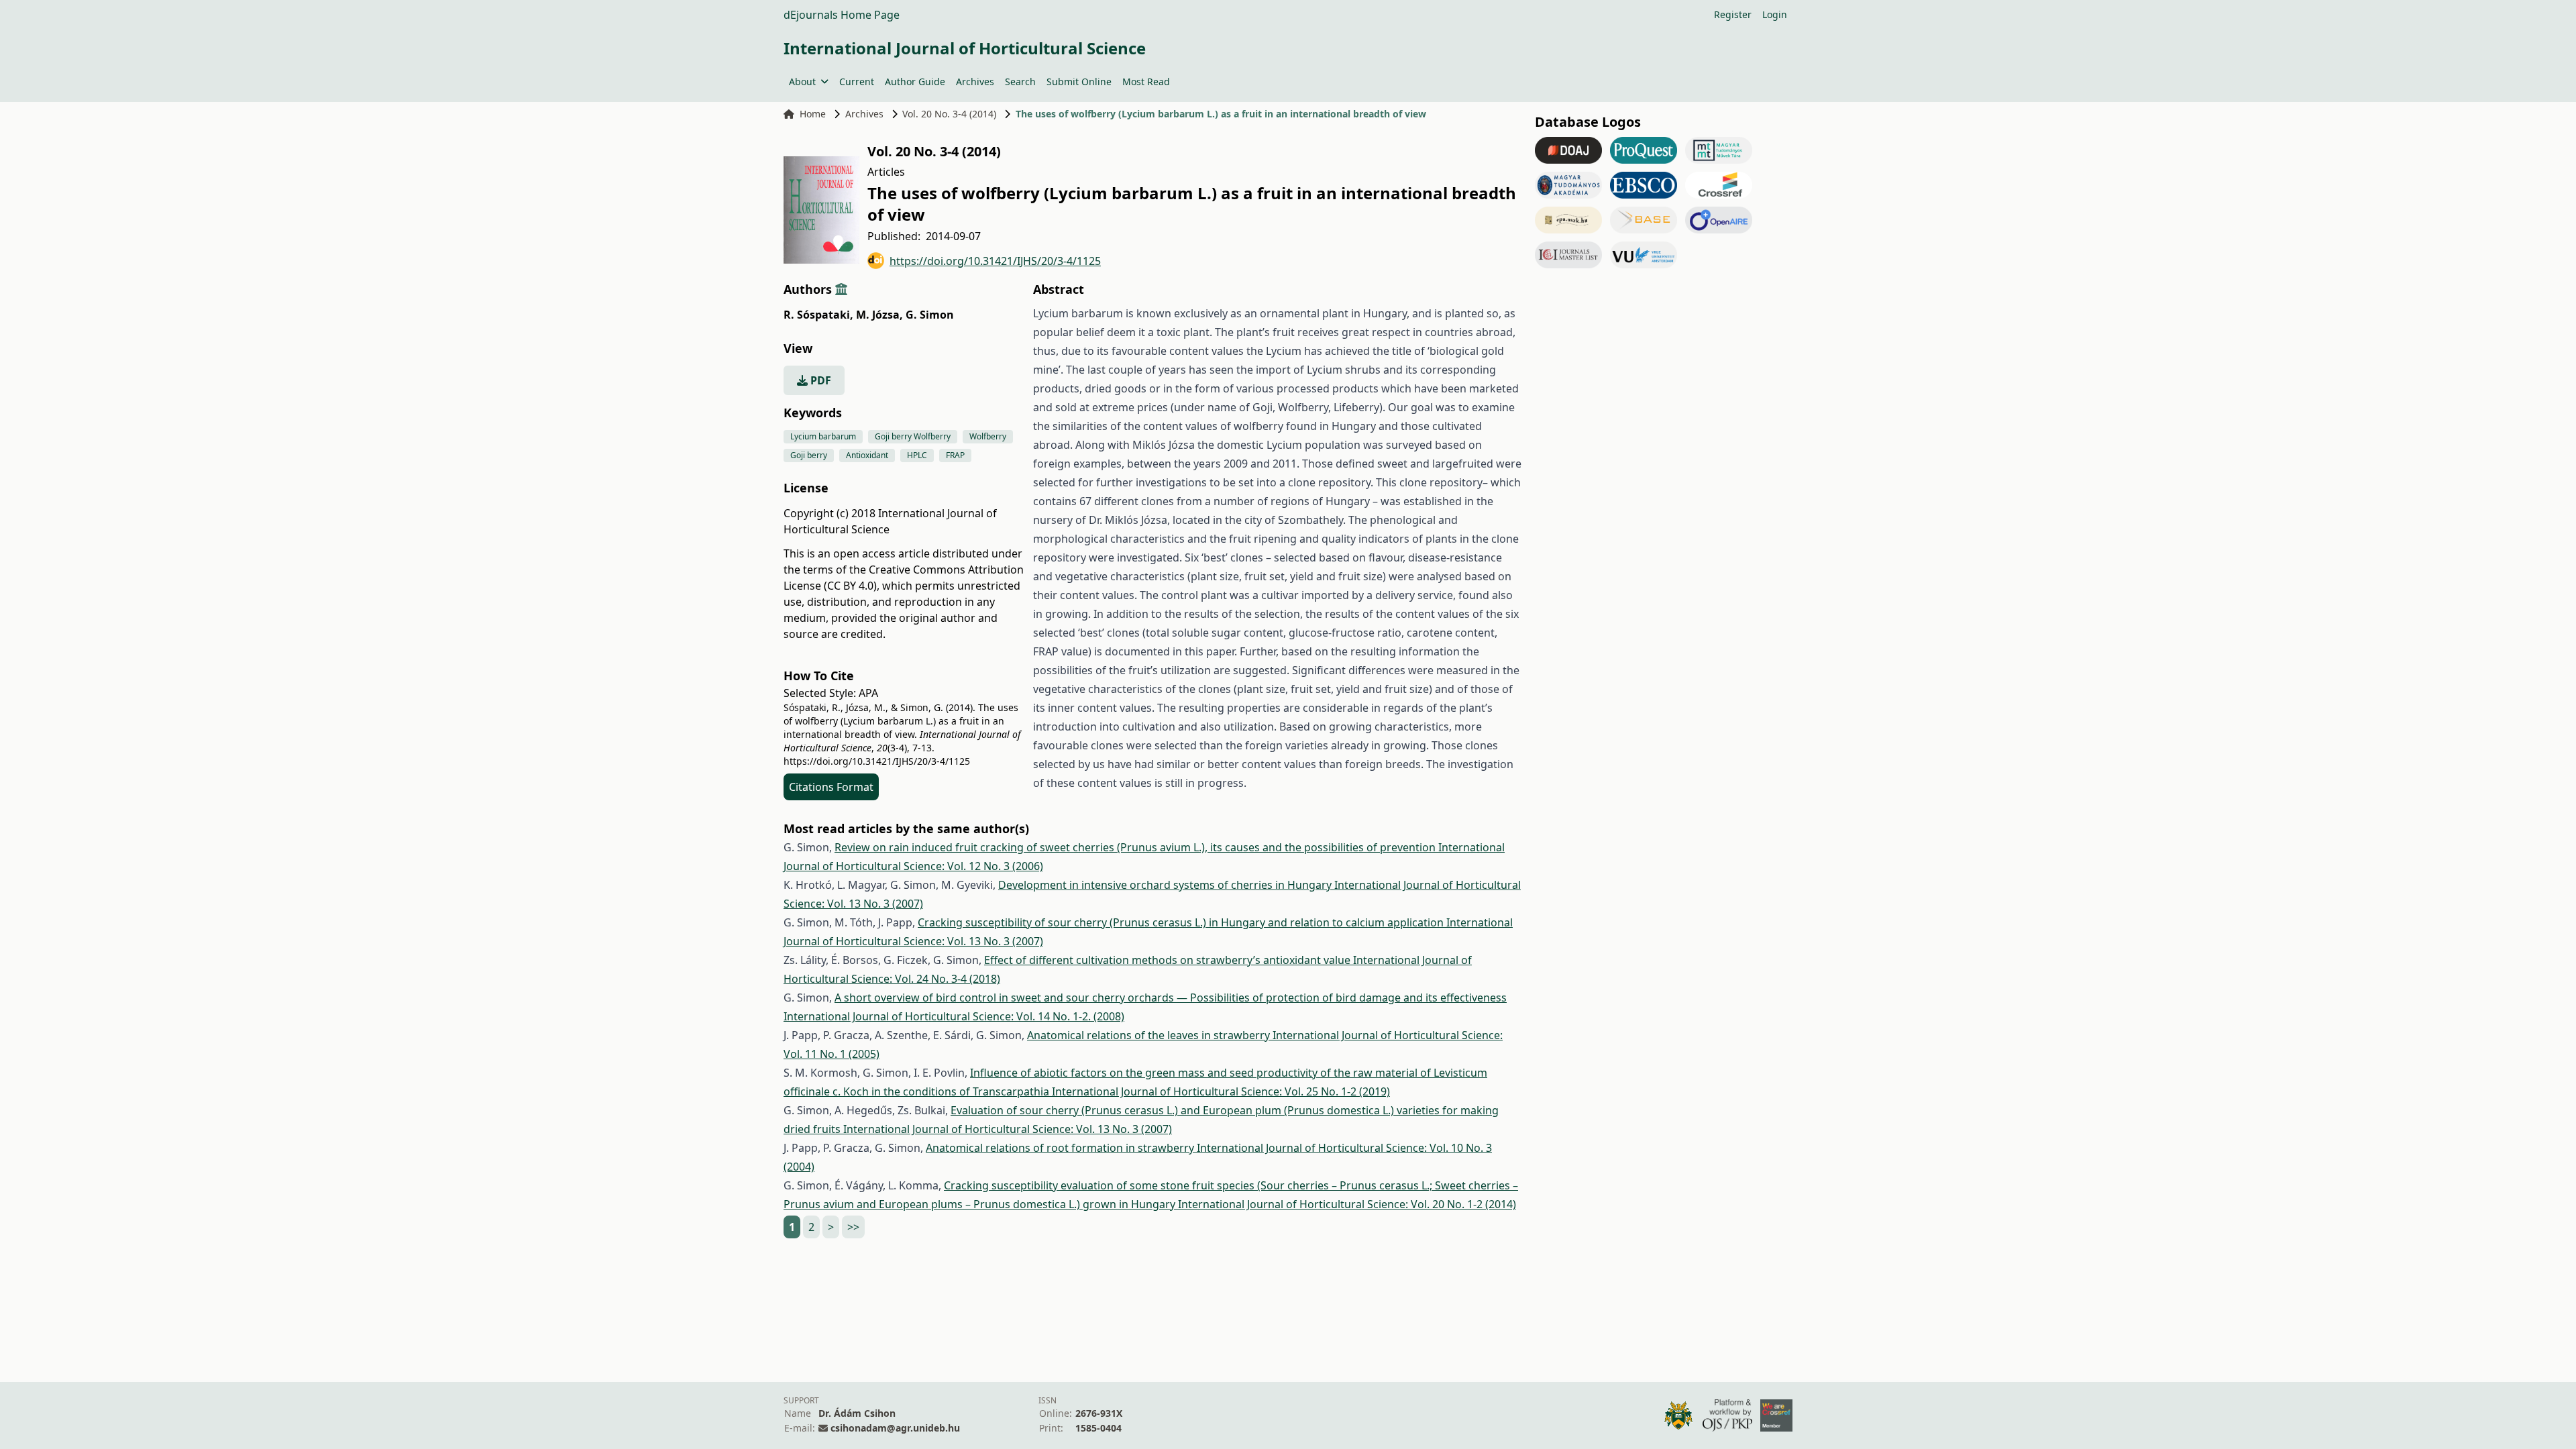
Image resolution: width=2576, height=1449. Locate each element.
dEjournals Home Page (842, 15)
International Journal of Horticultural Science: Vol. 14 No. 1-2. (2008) (954, 1016)
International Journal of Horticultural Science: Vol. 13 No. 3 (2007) (1008, 1129)
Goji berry (809, 455)
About (802, 82)
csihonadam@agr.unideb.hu (895, 1428)
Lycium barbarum (823, 436)
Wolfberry (988, 436)
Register (1733, 14)
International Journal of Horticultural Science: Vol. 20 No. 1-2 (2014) (1347, 1204)
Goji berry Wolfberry (913, 436)
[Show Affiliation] (841, 289)
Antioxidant (867, 455)
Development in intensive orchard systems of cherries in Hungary (1166, 885)
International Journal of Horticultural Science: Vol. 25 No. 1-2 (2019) (1221, 1091)
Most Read (1146, 82)
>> (853, 1227)
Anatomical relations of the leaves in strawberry (1150, 1035)
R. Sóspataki (818, 315)
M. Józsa (879, 315)
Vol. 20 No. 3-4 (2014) (949, 114)
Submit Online (1079, 82)
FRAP (955, 455)
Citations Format (831, 787)
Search (1020, 82)
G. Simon (930, 315)
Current (857, 82)
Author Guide (915, 82)
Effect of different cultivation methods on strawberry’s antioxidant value (1169, 960)
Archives (975, 82)
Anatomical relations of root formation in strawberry (1061, 1148)
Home (813, 114)
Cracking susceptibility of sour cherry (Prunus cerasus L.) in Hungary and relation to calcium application (1182, 922)
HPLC (917, 455)
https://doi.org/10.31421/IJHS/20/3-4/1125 (995, 261)
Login (1775, 14)
